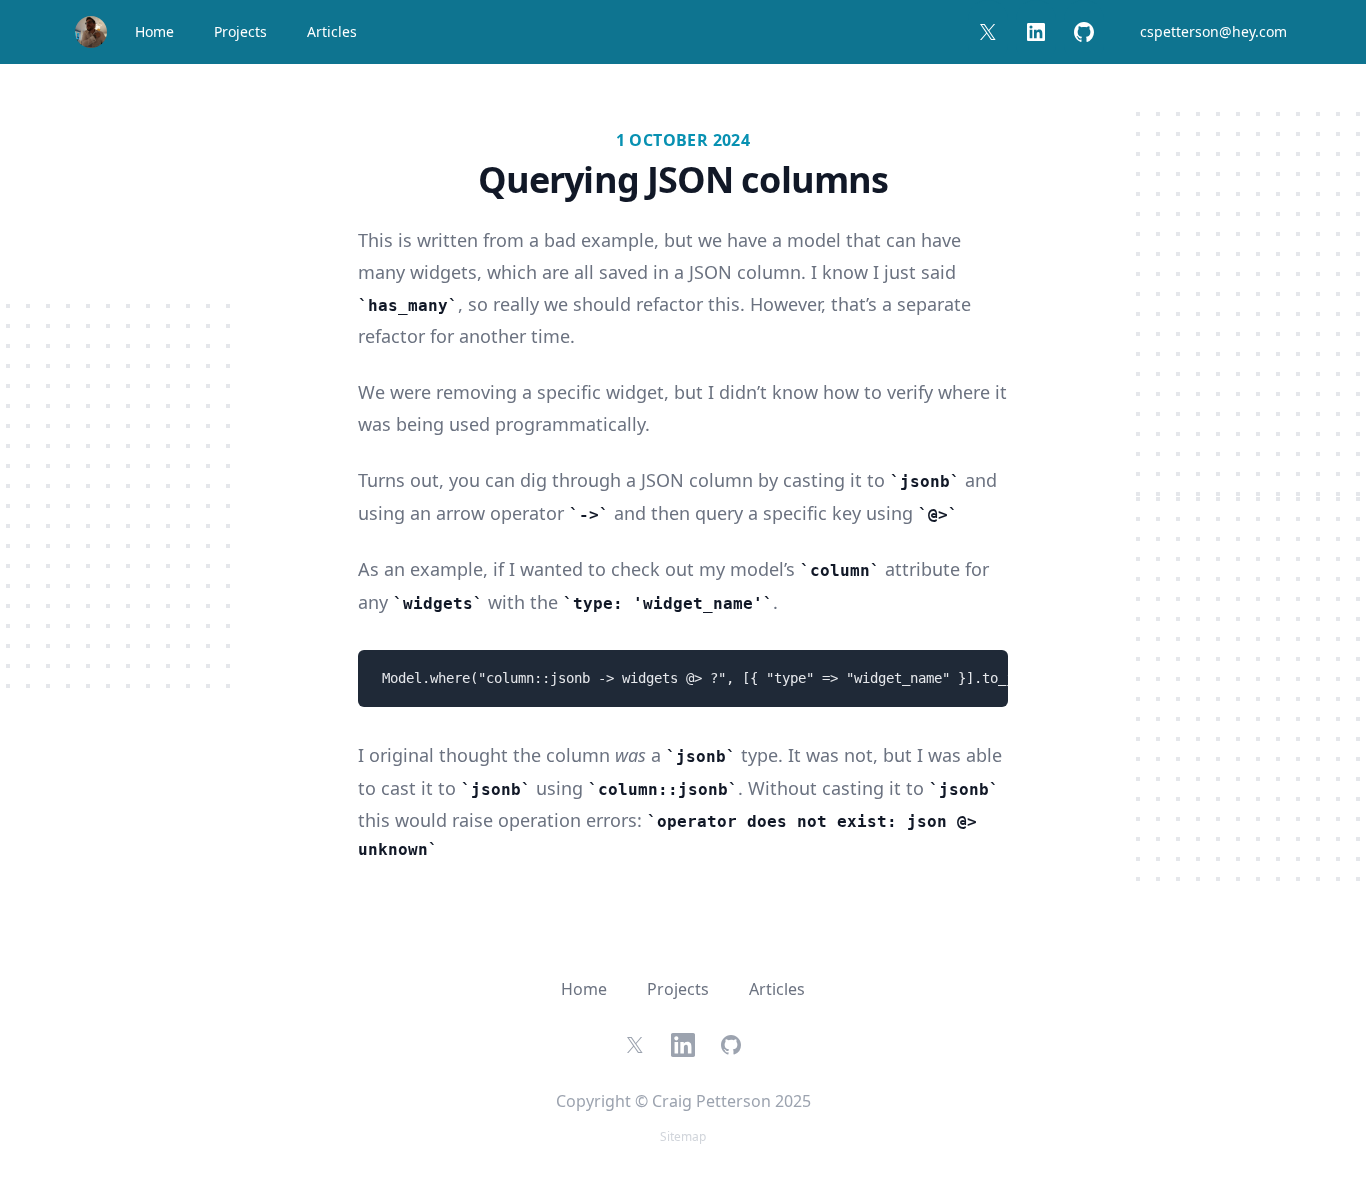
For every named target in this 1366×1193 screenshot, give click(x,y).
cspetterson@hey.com (1213, 31)
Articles (332, 31)
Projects (240, 31)
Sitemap (683, 1136)
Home (154, 31)
